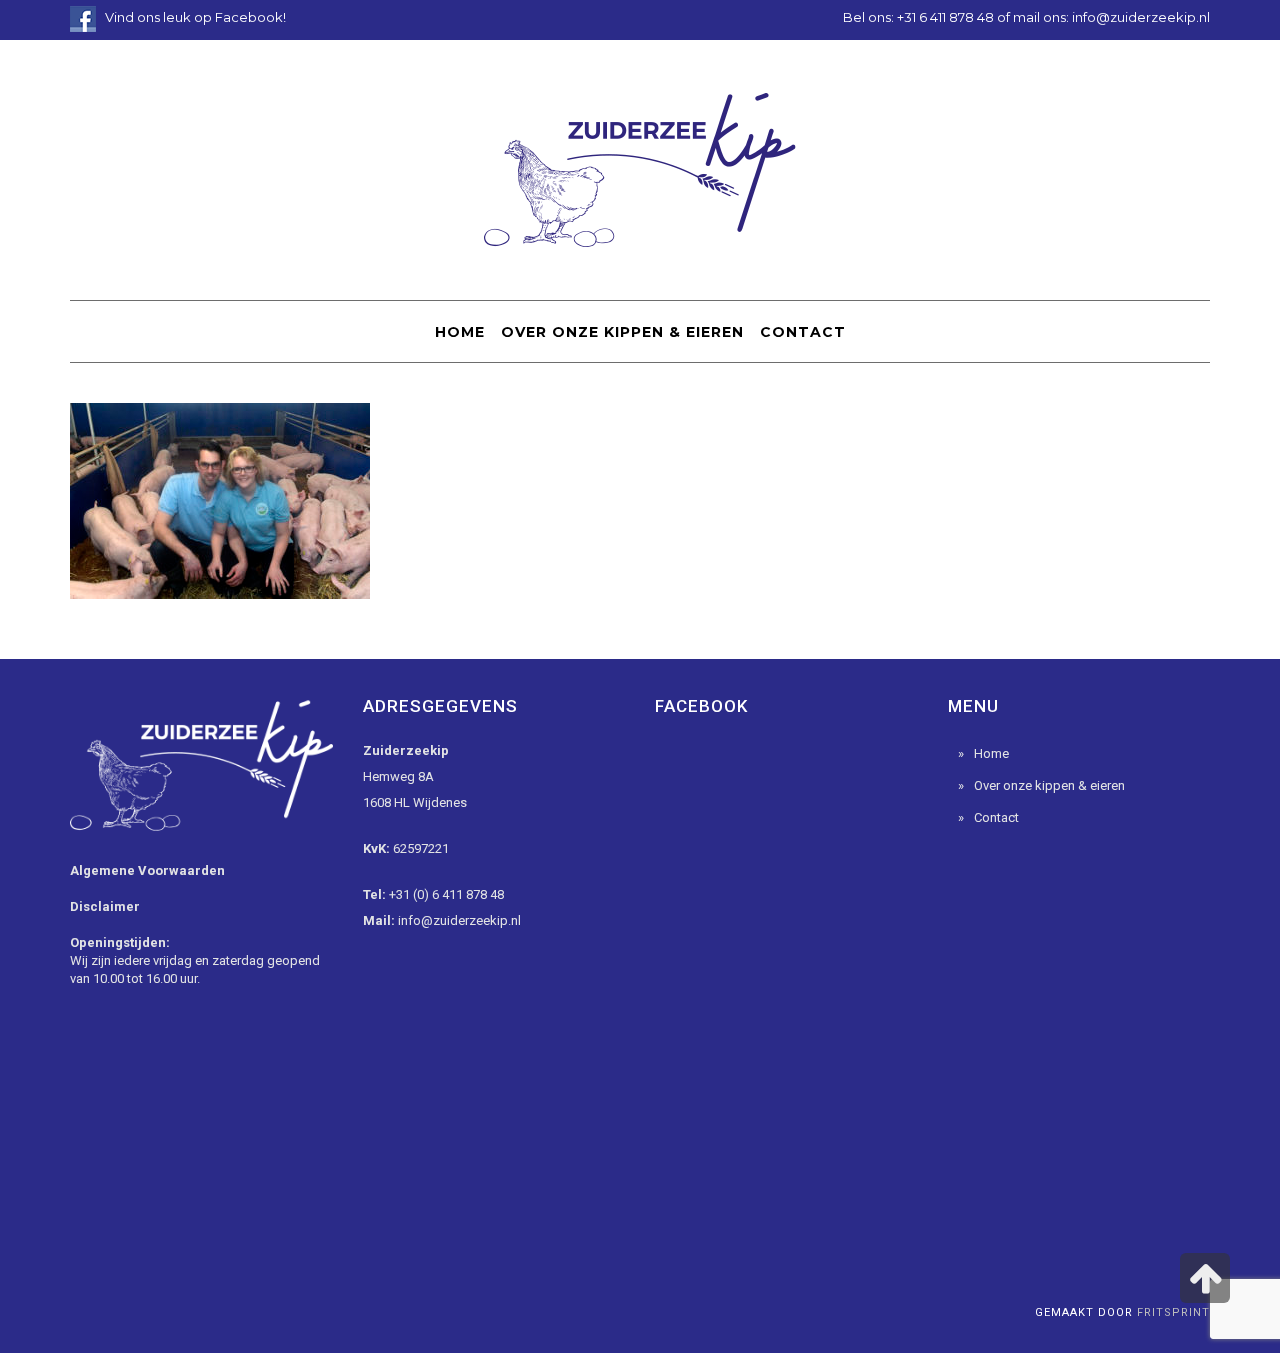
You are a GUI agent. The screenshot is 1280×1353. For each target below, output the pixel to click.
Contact (996, 817)
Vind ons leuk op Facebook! (195, 17)
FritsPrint (1173, 1312)
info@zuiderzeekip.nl (1141, 17)
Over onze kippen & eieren (1049, 785)
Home (991, 753)
